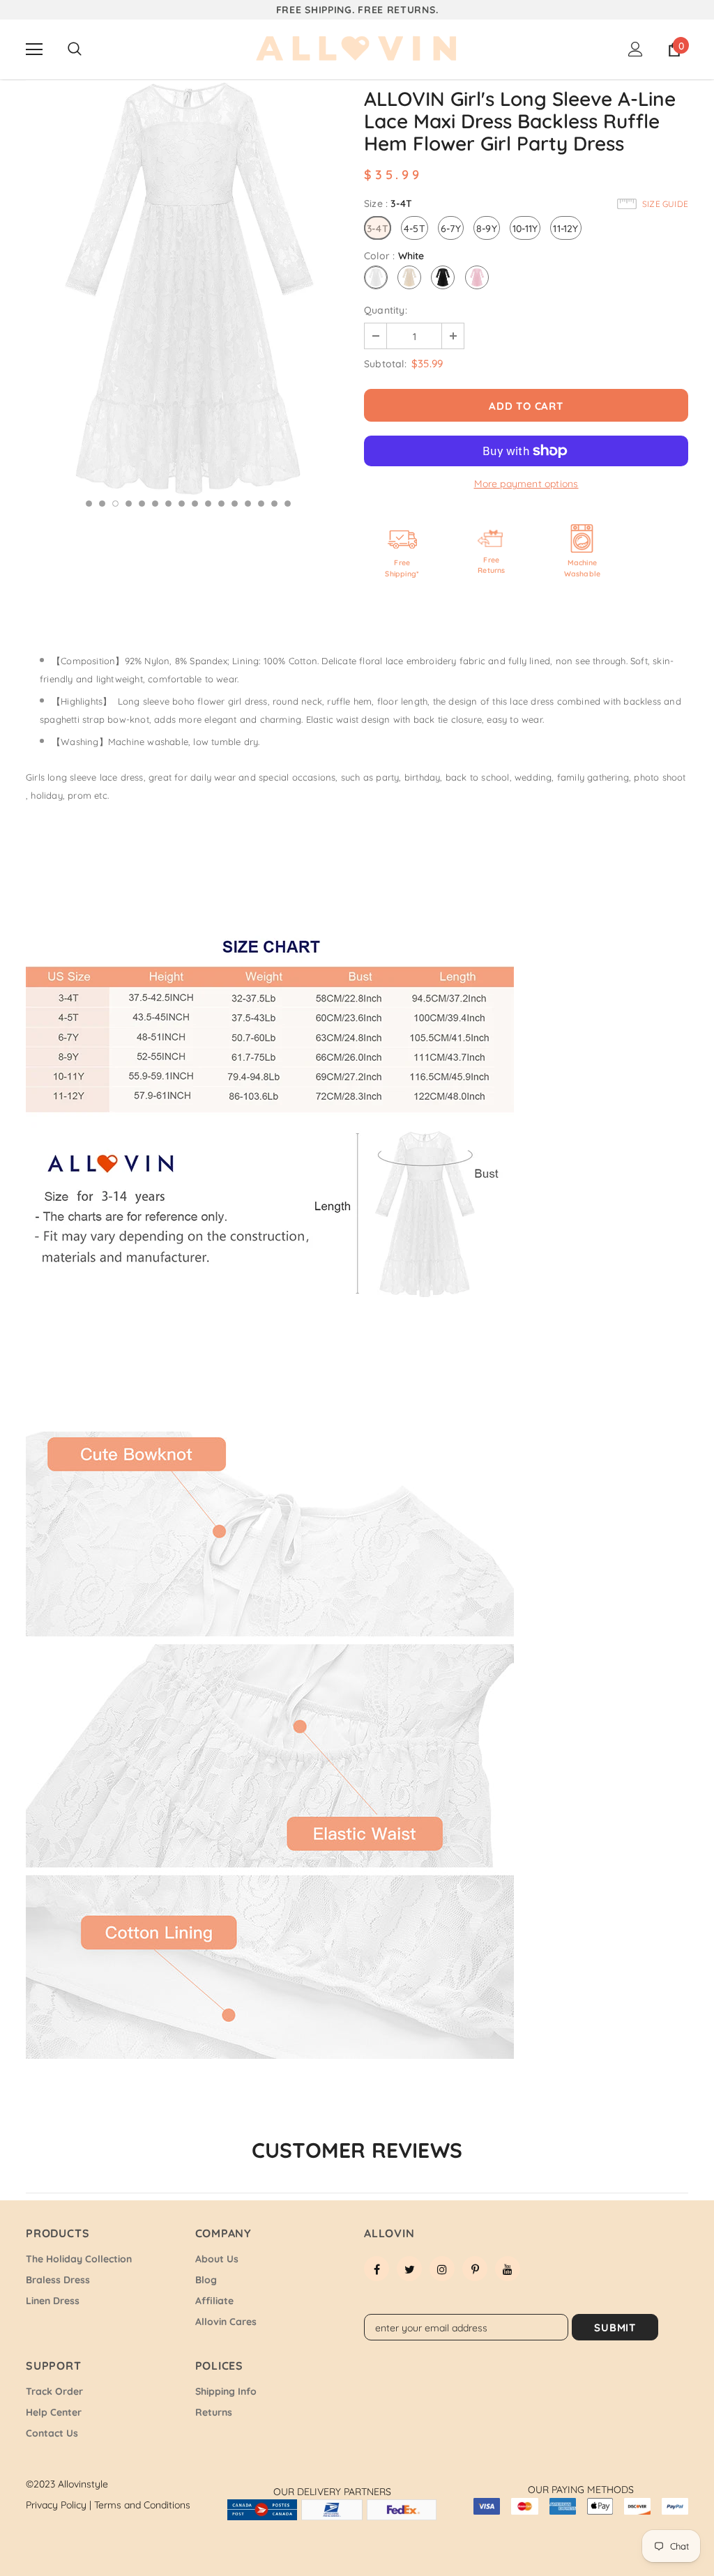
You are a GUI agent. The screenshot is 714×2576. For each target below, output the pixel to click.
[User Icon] (636, 49)
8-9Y (487, 229)
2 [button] (102, 504)
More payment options (526, 484)
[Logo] (357, 49)
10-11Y (525, 229)
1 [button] (89, 504)
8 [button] (182, 504)
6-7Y (451, 229)
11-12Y (565, 229)
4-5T (415, 229)
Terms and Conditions (142, 2505)
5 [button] (142, 504)
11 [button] (221, 504)
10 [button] (208, 504)
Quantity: (386, 310)
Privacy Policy (59, 2505)
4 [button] (129, 504)
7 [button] (168, 504)
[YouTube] (508, 2269)
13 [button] (248, 504)
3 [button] (115, 504)
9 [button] (195, 504)
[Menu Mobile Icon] (34, 49)
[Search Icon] (75, 49)
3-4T (378, 229)
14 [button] (261, 504)
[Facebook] (377, 2269)
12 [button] (235, 504)
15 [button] (274, 504)
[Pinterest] (475, 2269)
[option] (188, 289)
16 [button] (288, 504)
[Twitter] (409, 2269)
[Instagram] (442, 2269)
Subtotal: (385, 364)
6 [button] (155, 504)
